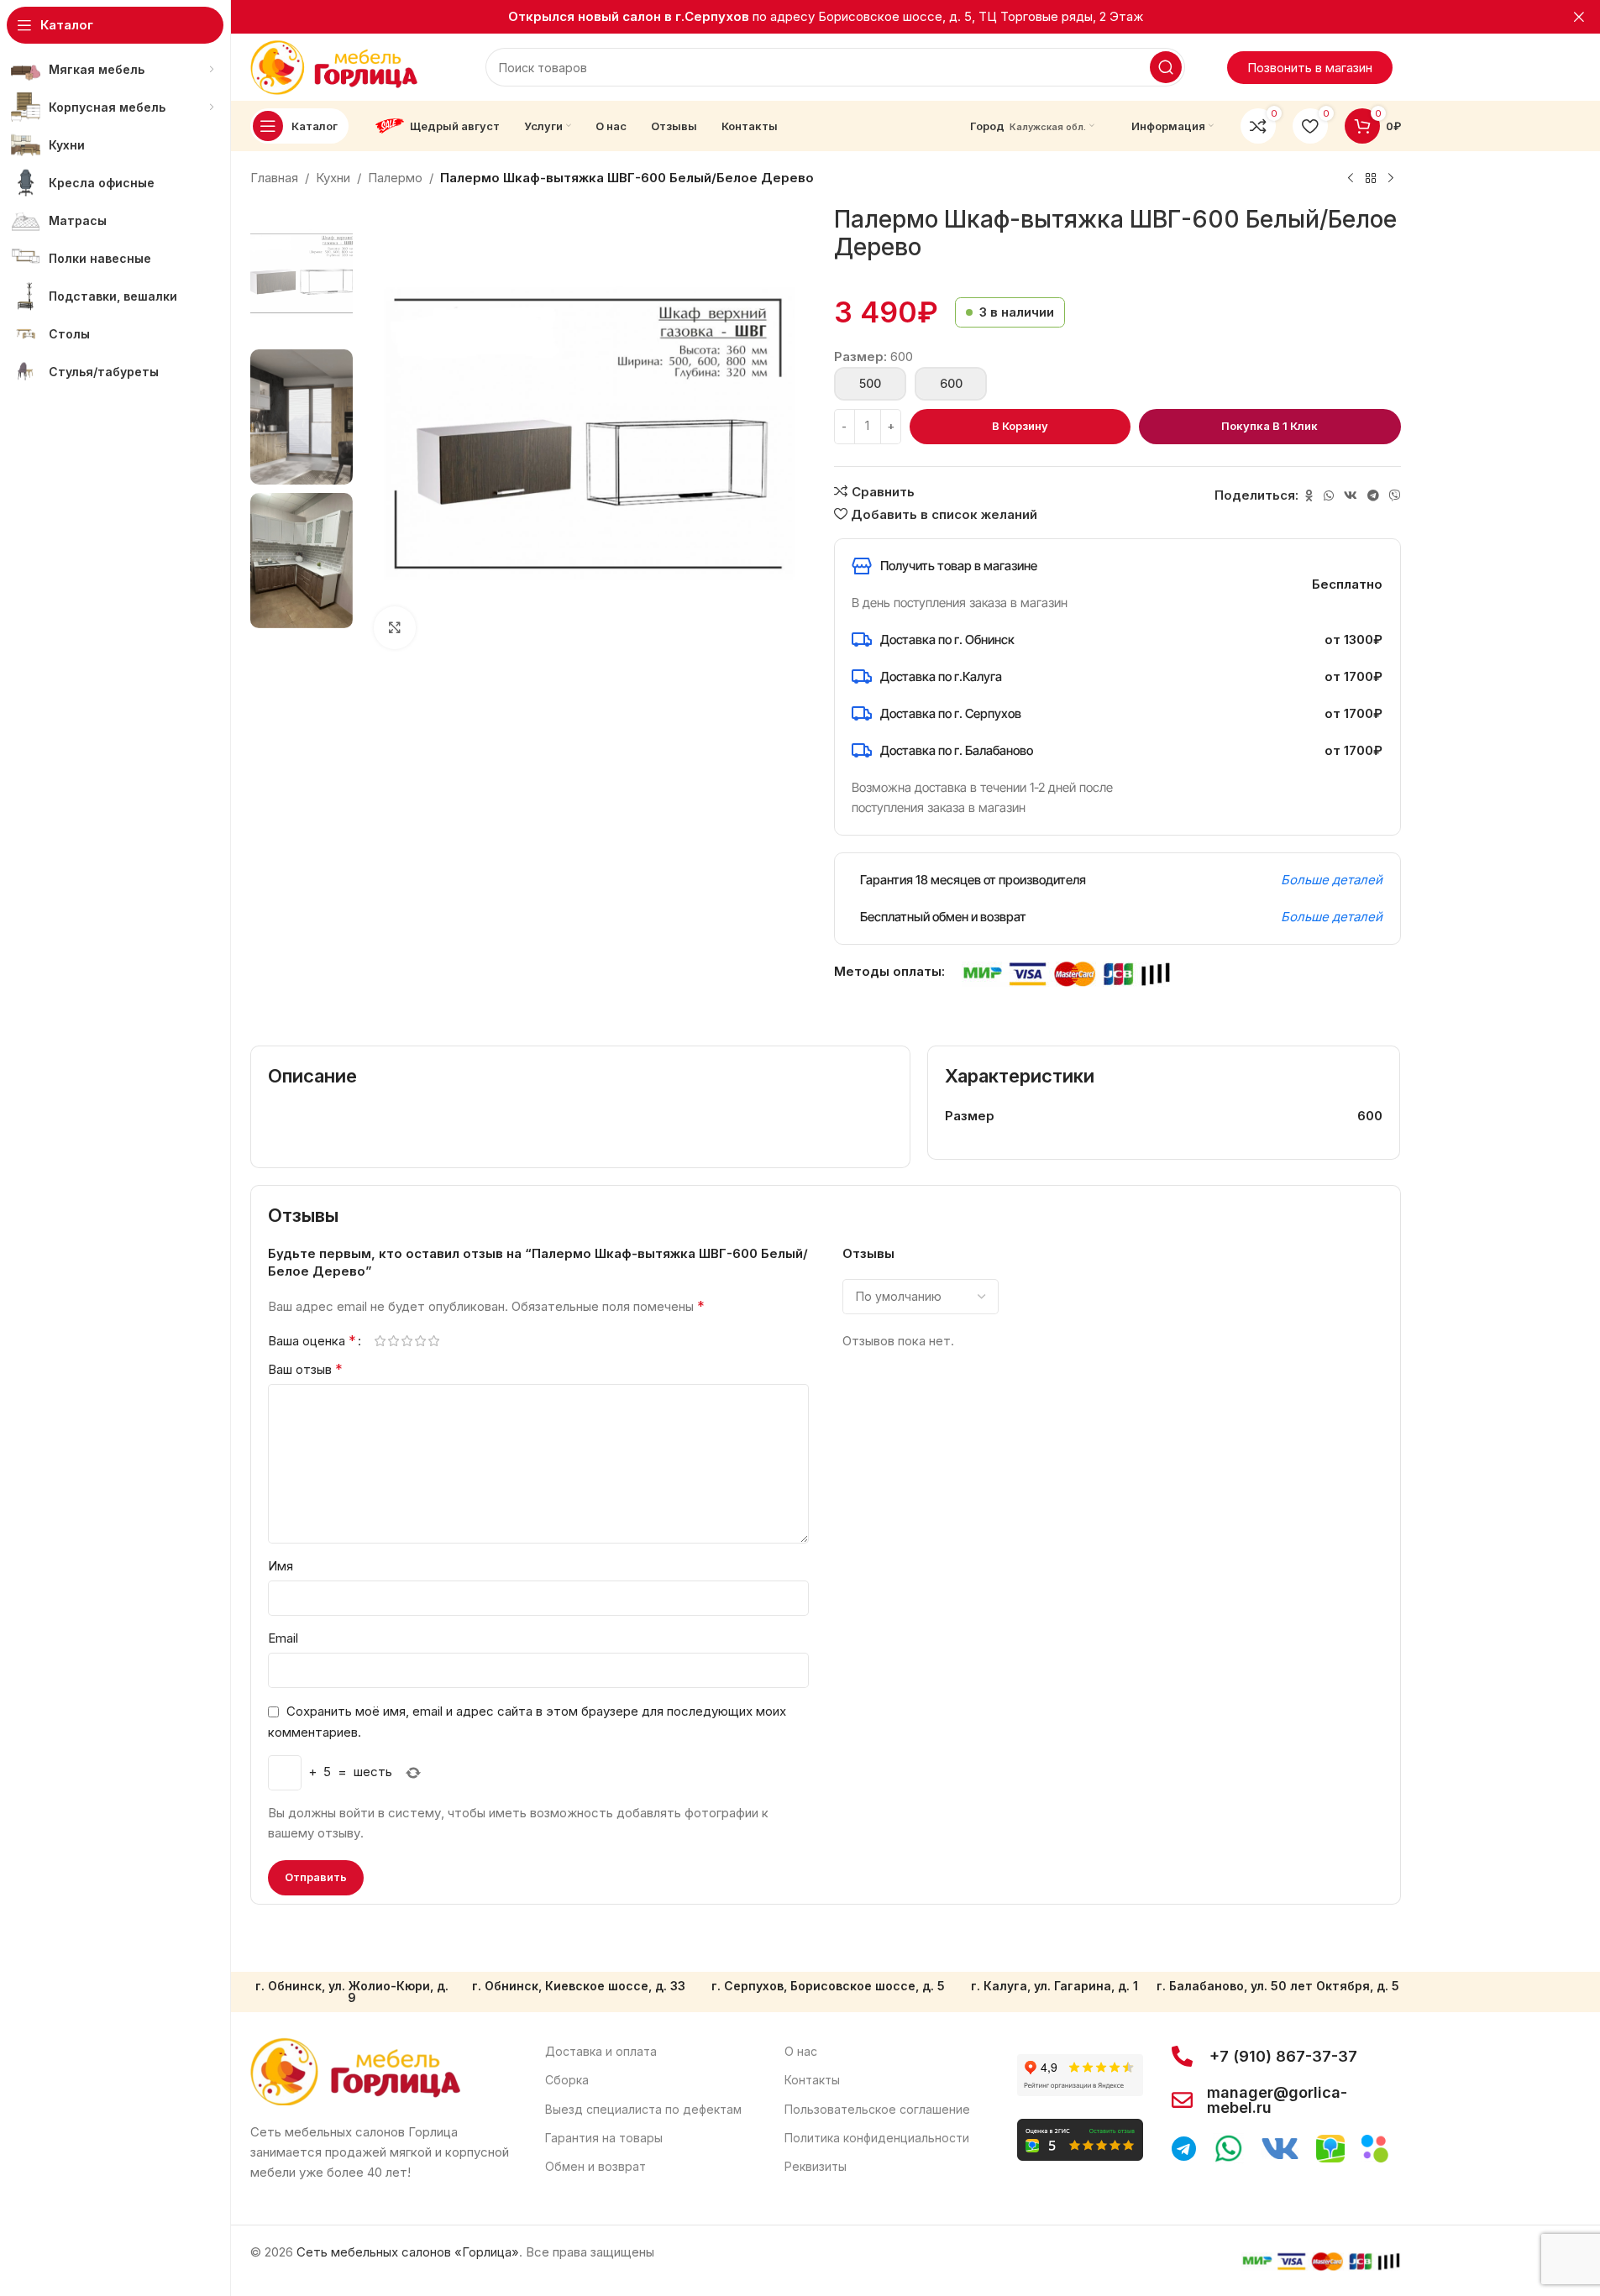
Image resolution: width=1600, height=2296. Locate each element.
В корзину (1020, 426)
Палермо (395, 178)
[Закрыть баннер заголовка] (1579, 17)
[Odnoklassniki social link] (1309, 496)
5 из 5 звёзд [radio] (434, 1341)
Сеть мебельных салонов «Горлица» (408, 2252)
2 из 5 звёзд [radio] (394, 1341)
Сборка (567, 2080)
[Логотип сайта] (334, 66)
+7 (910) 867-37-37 (1283, 2056)
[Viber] (1395, 496)
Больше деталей (1332, 880)
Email (283, 1638)
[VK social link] (1351, 496)
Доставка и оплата (601, 2051)
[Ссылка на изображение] (355, 2071)
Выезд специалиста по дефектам (643, 2109)
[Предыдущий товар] (1351, 179)
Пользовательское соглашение (877, 2109)
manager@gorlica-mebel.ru (1277, 2100)
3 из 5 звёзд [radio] (407, 1341)
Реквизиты (816, 2166)
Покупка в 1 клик (1270, 426)
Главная (274, 178)
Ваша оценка (312, 1340)
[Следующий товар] (1391, 179)
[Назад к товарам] (1371, 179)
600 (950, 383)
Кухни (333, 178)
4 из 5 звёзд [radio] (421, 1341)
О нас (801, 2051)
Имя (281, 1566)
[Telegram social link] (1373, 496)
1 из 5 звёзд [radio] (380, 1341)
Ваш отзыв (305, 1369)
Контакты (812, 2080)
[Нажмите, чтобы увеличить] (395, 627)
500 (870, 383)
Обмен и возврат (595, 2166)
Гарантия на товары (604, 2138)
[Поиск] (1166, 67)
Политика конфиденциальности (877, 2138)
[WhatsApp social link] (1329, 496)
